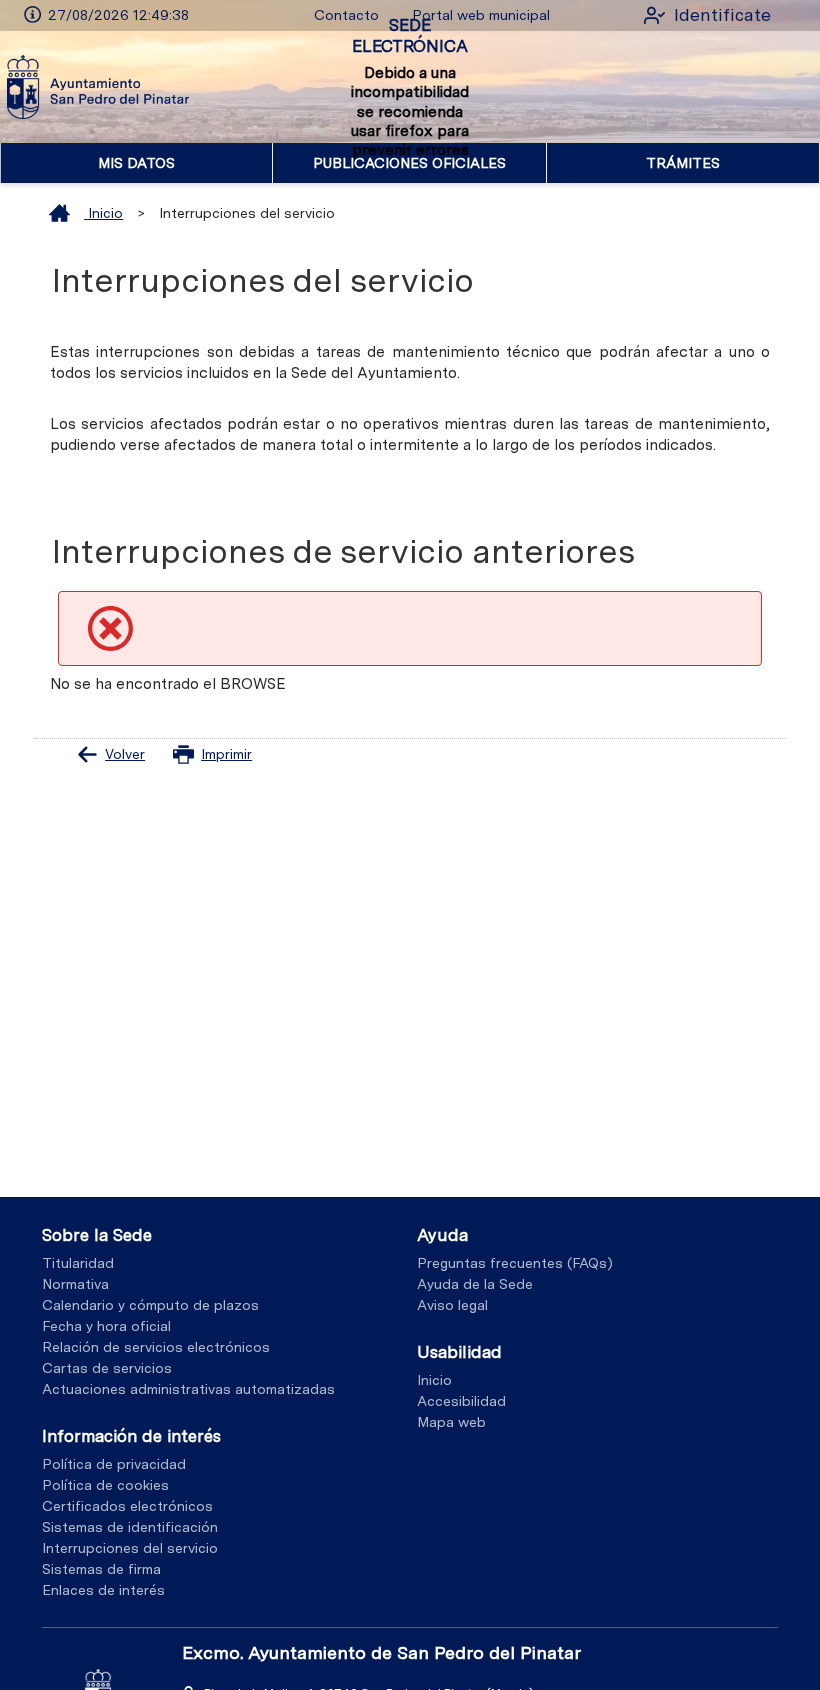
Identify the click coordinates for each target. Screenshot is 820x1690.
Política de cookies (105, 1485)
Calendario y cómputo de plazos (150, 1305)
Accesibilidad (461, 1401)
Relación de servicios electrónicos (156, 1347)
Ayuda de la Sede (475, 1284)
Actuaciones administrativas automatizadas (188, 1389)
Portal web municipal (481, 15)
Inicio (103, 213)
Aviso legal (452, 1305)
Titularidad (78, 1263)
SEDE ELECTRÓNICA (410, 35)
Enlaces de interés (103, 1590)
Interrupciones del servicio (130, 1548)
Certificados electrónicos (127, 1506)
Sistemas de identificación (130, 1527)
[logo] (98, 86)
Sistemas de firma (101, 1569)
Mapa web (451, 1422)
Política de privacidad (114, 1464)
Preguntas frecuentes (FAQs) (515, 1263)
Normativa (75, 1284)
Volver (125, 754)
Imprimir (226, 754)
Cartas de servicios (107, 1368)
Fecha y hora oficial (106, 1326)
